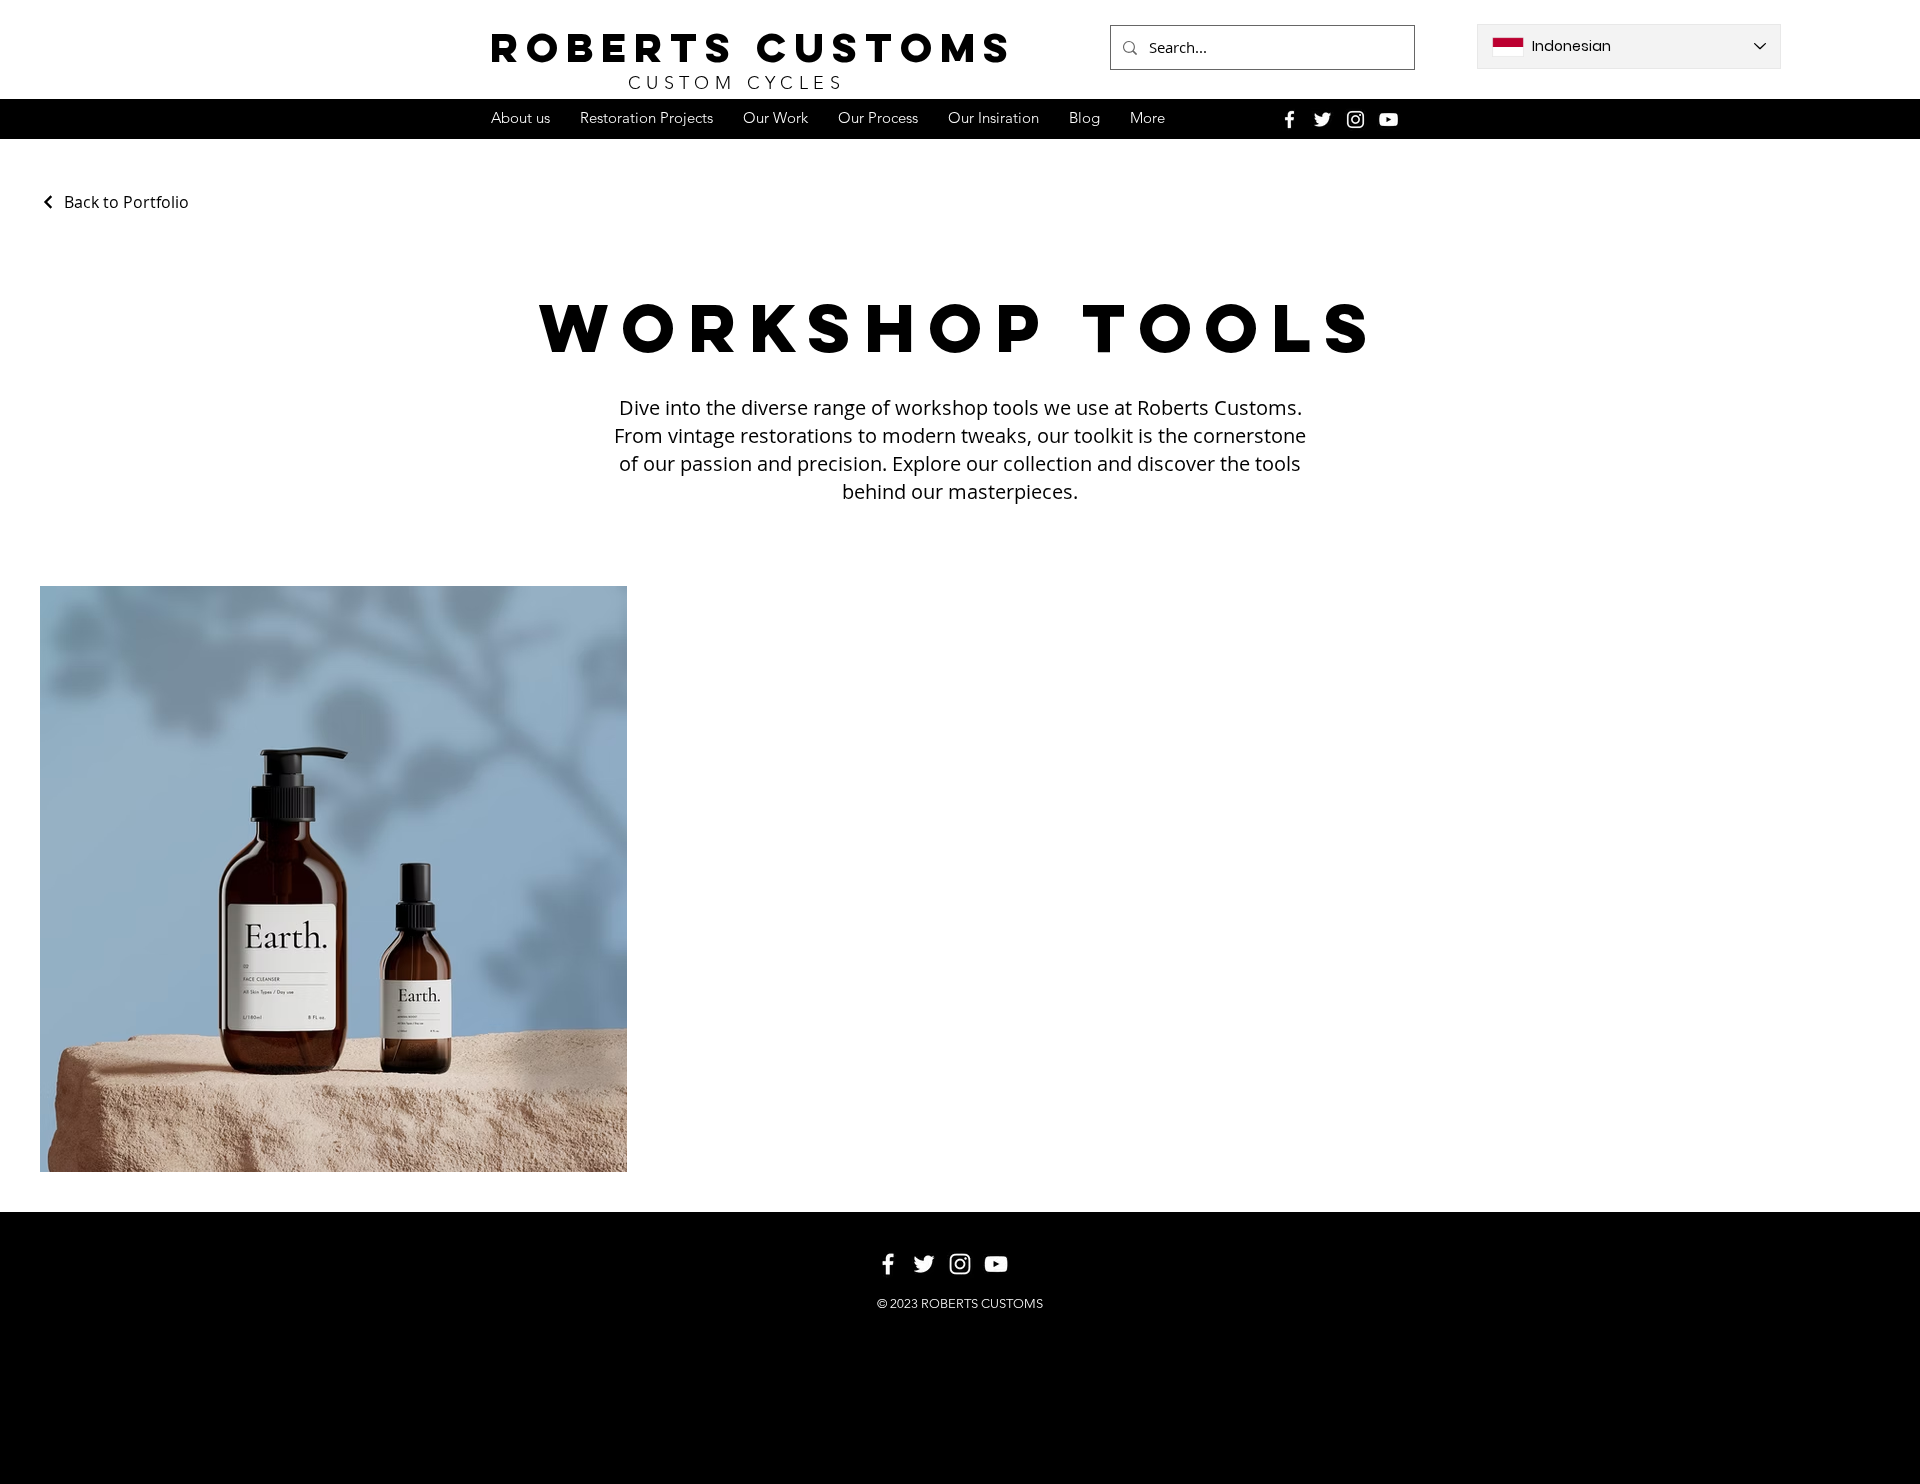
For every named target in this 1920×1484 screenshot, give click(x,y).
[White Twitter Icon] (1322, 119)
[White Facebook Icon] (1289, 119)
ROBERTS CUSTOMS (753, 47)
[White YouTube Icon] (1388, 119)
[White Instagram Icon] (1355, 119)
